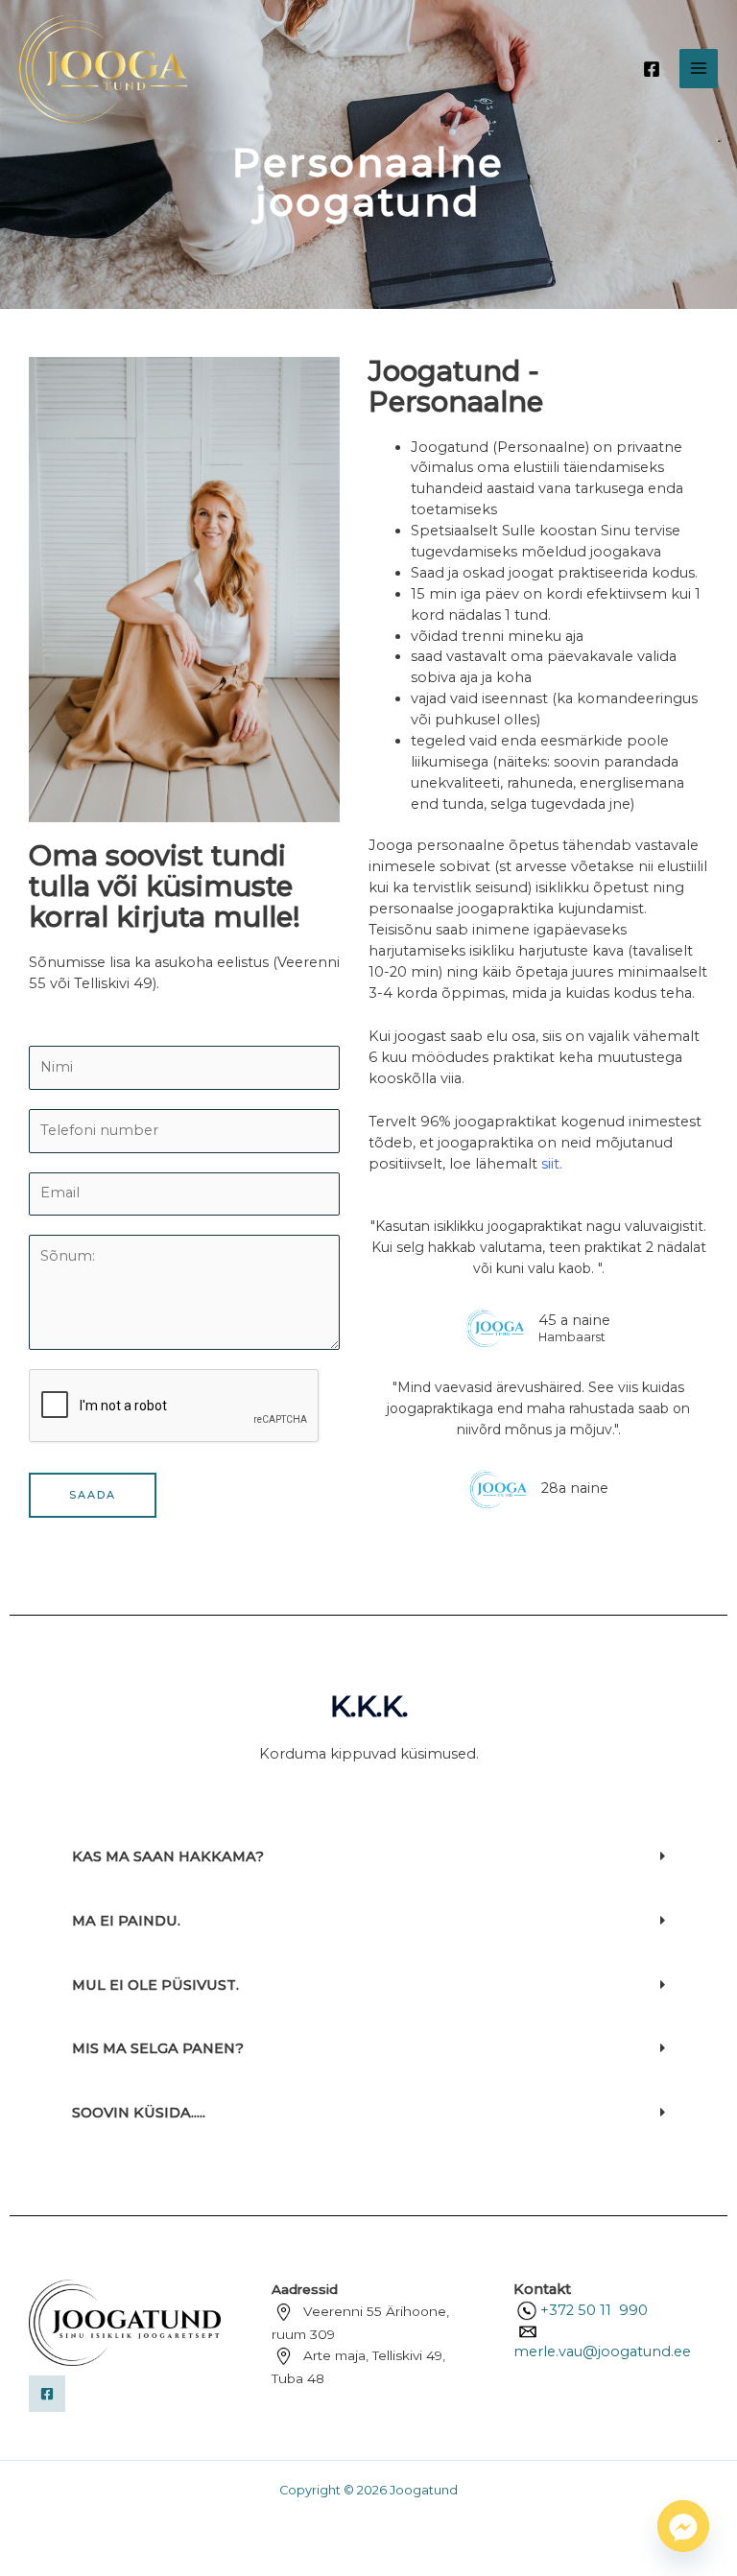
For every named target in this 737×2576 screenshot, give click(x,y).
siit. (552, 1164)
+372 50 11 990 (594, 2310)
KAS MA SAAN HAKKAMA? (168, 1856)
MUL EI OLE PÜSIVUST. (155, 1985)
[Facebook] (652, 69)
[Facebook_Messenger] (683, 2526)
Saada (93, 1495)
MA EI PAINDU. (126, 1921)
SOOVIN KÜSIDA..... (139, 2113)
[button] (368, 1857)
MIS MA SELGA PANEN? (158, 2048)
